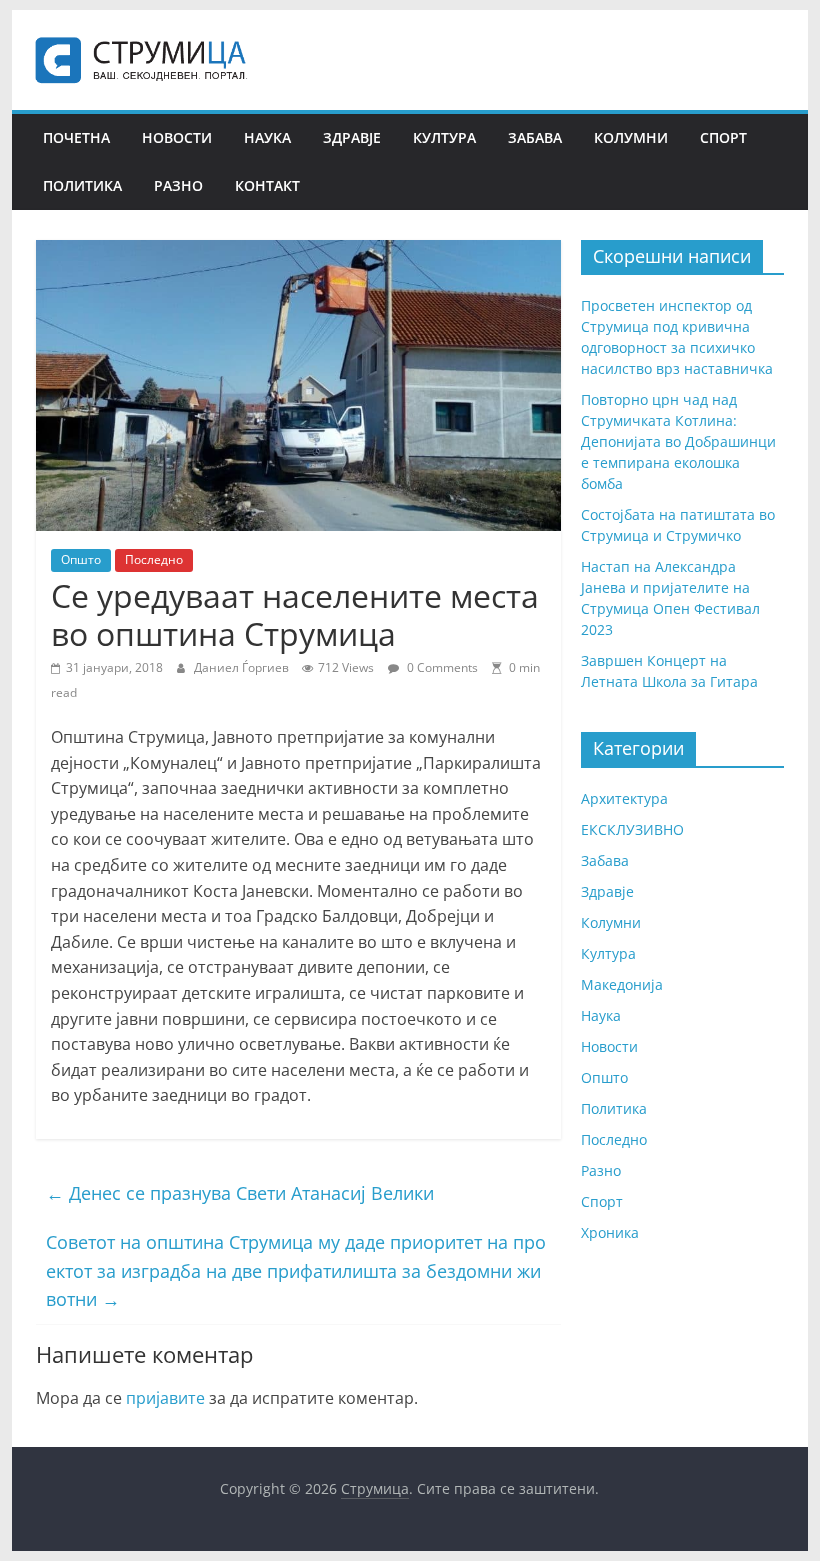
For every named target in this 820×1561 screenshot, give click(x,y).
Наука (267, 137)
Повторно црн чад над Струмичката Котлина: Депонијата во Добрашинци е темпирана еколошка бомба (678, 441)
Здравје (352, 137)
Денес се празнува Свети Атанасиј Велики (240, 1193)
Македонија (622, 984)
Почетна (76, 137)
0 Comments (441, 667)
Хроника (610, 1232)
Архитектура (624, 798)
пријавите (165, 1398)
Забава (535, 137)
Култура (444, 137)
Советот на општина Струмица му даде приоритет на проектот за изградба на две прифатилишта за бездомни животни (296, 1271)
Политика (82, 185)
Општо (81, 559)
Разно (178, 185)
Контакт (267, 185)
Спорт (723, 137)
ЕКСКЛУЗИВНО (632, 829)
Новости (177, 137)
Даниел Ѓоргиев (243, 667)
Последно (154, 559)
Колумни (631, 137)
